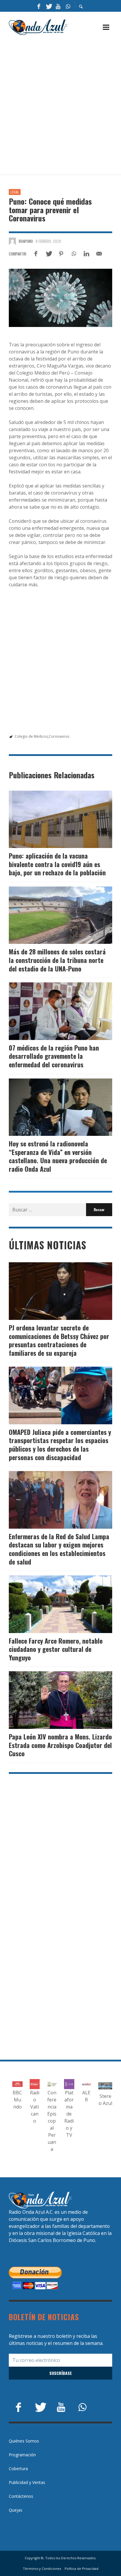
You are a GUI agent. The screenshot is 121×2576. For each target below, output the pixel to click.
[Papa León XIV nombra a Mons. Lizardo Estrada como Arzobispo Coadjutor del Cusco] (51, 1700)
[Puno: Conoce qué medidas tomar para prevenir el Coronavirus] (60, 298)
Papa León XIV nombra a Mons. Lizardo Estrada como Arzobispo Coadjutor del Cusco (60, 1745)
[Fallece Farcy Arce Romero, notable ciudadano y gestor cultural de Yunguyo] (51, 1604)
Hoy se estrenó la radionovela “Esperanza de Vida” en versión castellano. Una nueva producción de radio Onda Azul (58, 1156)
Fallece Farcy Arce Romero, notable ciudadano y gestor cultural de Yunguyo (56, 1649)
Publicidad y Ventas (27, 2482)
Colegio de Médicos (31, 736)
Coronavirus (59, 736)
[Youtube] (58, 6)
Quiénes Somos (24, 2441)
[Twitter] (48, 6)
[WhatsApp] (68, 6)
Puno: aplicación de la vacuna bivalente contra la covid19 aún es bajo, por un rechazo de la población (57, 864)
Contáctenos (21, 2496)
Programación (22, 2455)
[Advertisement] (60, 105)
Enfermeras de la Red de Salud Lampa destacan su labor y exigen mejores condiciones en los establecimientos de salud (59, 1549)
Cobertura (18, 2469)
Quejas (16, 2510)
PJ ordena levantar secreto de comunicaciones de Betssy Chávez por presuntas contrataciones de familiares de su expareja (59, 1340)
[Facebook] (39, 6)
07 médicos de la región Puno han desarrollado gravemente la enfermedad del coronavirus (54, 1056)
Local (15, 192)
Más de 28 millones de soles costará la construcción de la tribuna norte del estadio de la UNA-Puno (57, 960)
